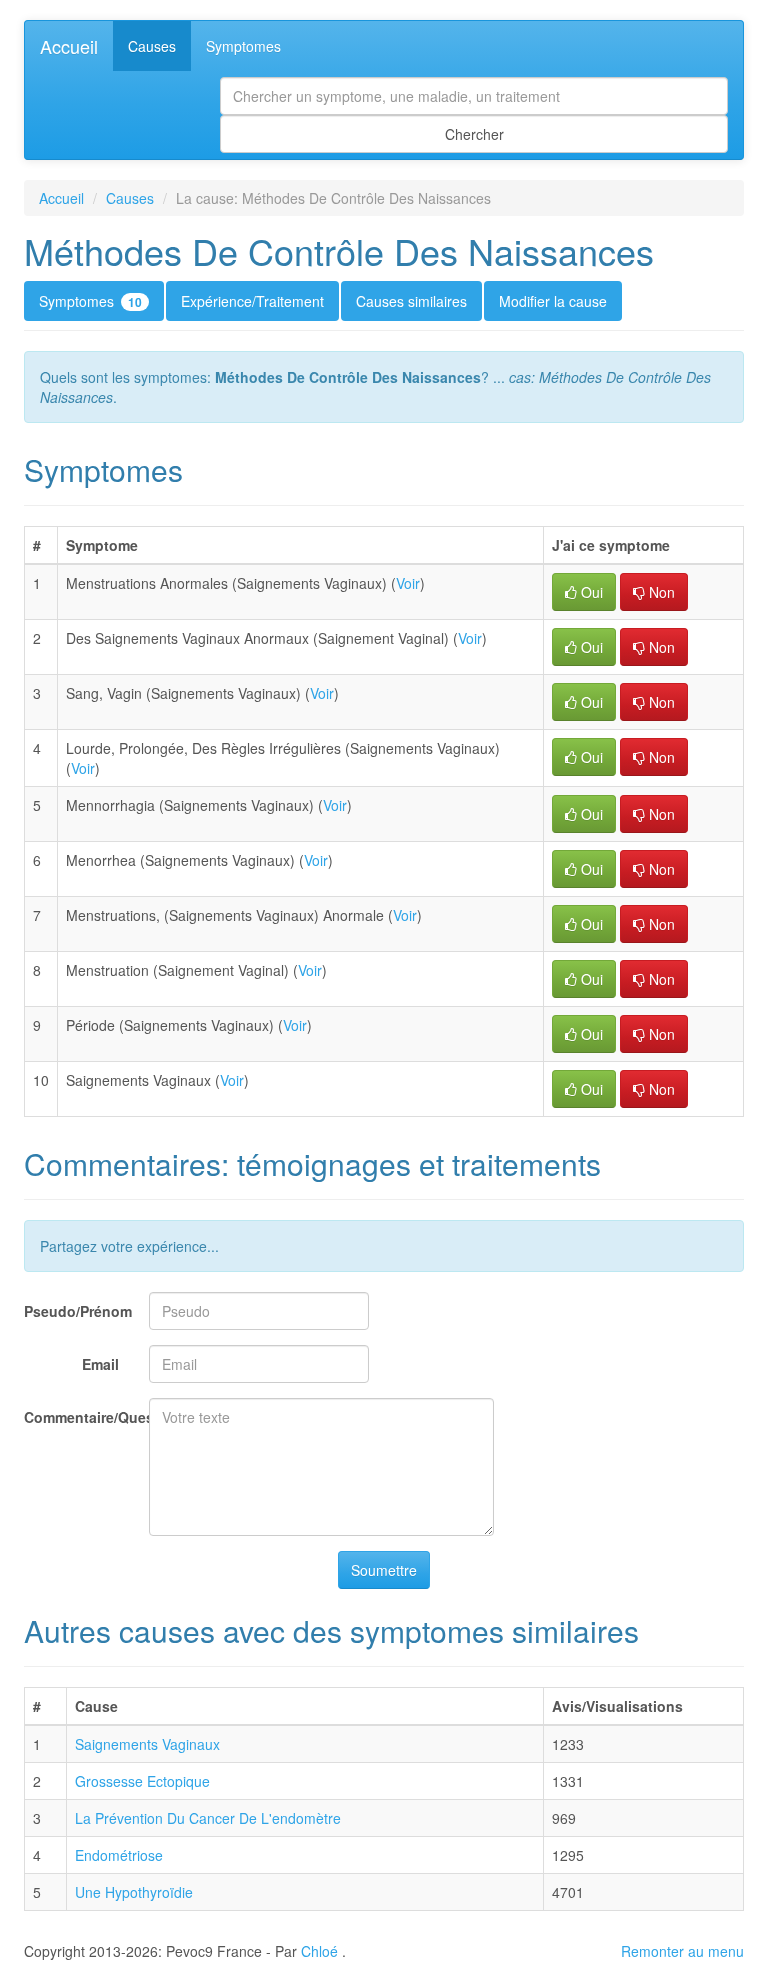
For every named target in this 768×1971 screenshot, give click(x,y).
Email (100, 1364)
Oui (590, 592)
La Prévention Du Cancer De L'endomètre (208, 1818)
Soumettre (384, 1570)
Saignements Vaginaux (147, 1744)
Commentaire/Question (79, 1417)
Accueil (69, 46)
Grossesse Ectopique (142, 1781)
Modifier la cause (553, 301)
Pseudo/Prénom (78, 1311)
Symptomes (243, 46)
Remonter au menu (682, 1951)
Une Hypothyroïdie (134, 1892)
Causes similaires (411, 301)
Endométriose (119, 1855)
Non (660, 592)
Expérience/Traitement (252, 301)
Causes (152, 46)
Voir (408, 583)
